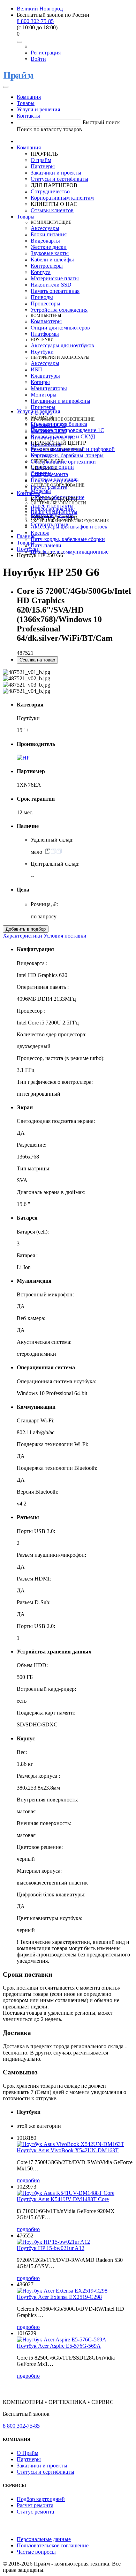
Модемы (41, 491)
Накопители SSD (51, 285)
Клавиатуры (45, 376)
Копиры (40, 382)
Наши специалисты (54, 512)
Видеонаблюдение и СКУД (63, 436)
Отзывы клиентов (52, 210)
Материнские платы (55, 278)
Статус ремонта (49, 474)
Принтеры (43, 407)
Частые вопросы (36, 2552)
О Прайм (28, 2453)
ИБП (36, 369)
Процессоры (46, 304)
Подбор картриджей (55, 480)
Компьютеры (46, 321)
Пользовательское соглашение (53, 2545)
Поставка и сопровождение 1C (67, 430)
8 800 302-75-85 (35, 21)
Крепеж (40, 533)
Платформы (45, 334)
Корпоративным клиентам (62, 198)
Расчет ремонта (49, 487)
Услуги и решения (38, 109)
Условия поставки (65, 936)
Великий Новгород (40, 9)
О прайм (41, 160)
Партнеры (43, 166)
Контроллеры (47, 266)
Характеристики (22, 936)
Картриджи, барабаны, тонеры (67, 455)
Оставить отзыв (50, 524)
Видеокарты (45, 241)
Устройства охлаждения (59, 310)
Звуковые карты (50, 253)
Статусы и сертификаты (59, 179)
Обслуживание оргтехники (63, 462)
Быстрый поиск (101, 122)
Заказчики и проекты (56, 173)
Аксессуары (45, 228)
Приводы (42, 297)
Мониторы (44, 395)
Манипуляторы (49, 388)
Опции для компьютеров (60, 328)
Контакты (28, 116)
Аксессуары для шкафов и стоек (69, 527)
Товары (26, 103)
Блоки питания (49, 234)
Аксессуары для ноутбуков (62, 345)
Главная (26, 536)
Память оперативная (55, 291)
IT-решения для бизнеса (59, 424)
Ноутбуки (42, 352)
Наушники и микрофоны (61, 401)
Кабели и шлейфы (52, 260)
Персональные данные (44, 2539)
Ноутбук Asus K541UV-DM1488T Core (63, 2199)
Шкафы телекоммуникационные (70, 552)
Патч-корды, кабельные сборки (68, 539)
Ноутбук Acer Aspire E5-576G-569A (59, 2346)
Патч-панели (46, 545)
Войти (38, 59)
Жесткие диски (49, 247)
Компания (29, 97)
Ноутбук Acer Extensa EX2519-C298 (59, 2297)
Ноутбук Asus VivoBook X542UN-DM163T (68, 2150)
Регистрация (46, 53)
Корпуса (41, 272)
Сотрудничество (50, 191)
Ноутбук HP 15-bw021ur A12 (51, 2248)
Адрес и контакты (52, 506)
